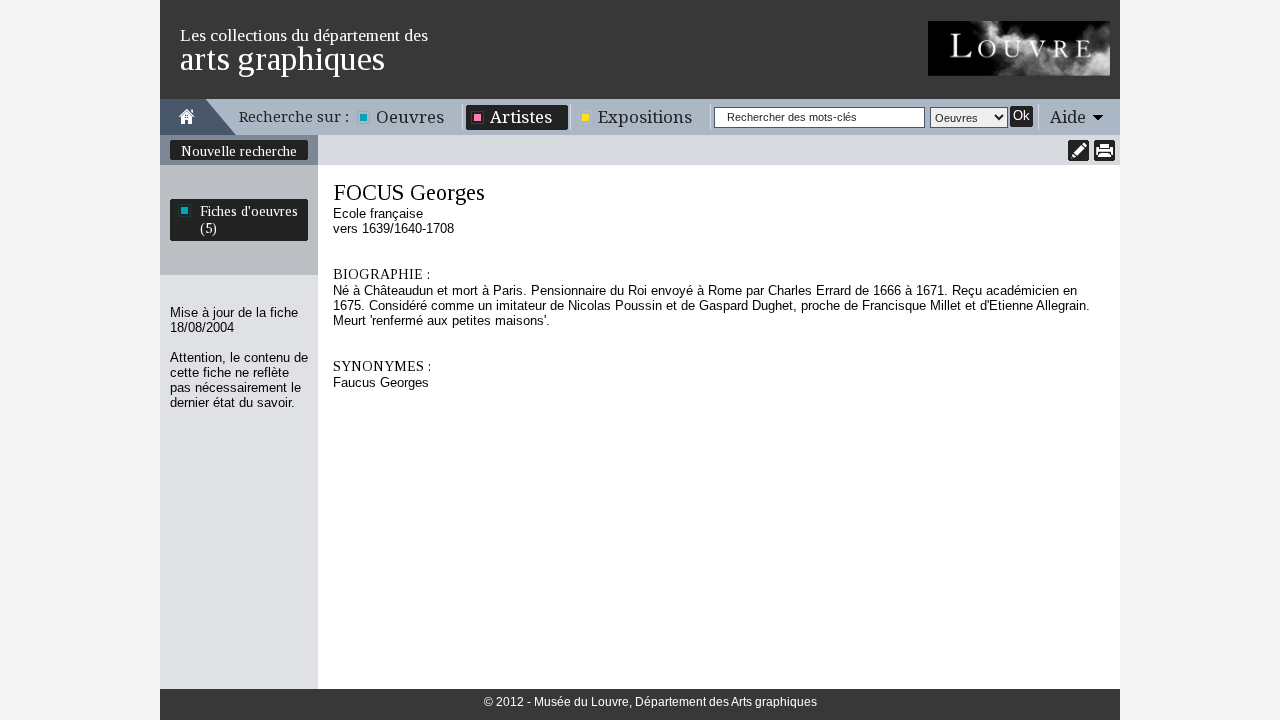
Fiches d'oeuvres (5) (249, 219)
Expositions (645, 117)
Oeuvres (410, 117)
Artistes (521, 117)
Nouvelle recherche (239, 151)
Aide (1068, 117)
